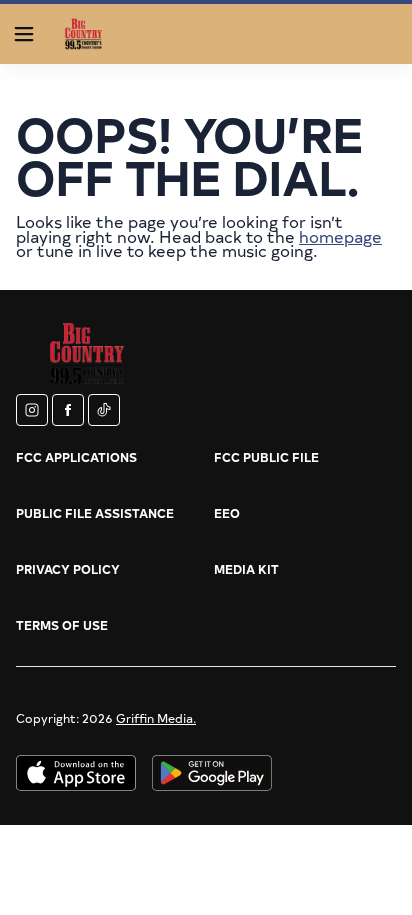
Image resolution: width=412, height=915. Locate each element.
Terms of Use (62, 625)
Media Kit (246, 569)
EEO (227, 513)
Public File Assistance (95, 513)
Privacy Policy (68, 569)
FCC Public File (266, 457)
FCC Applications (76, 457)
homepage (340, 236)
